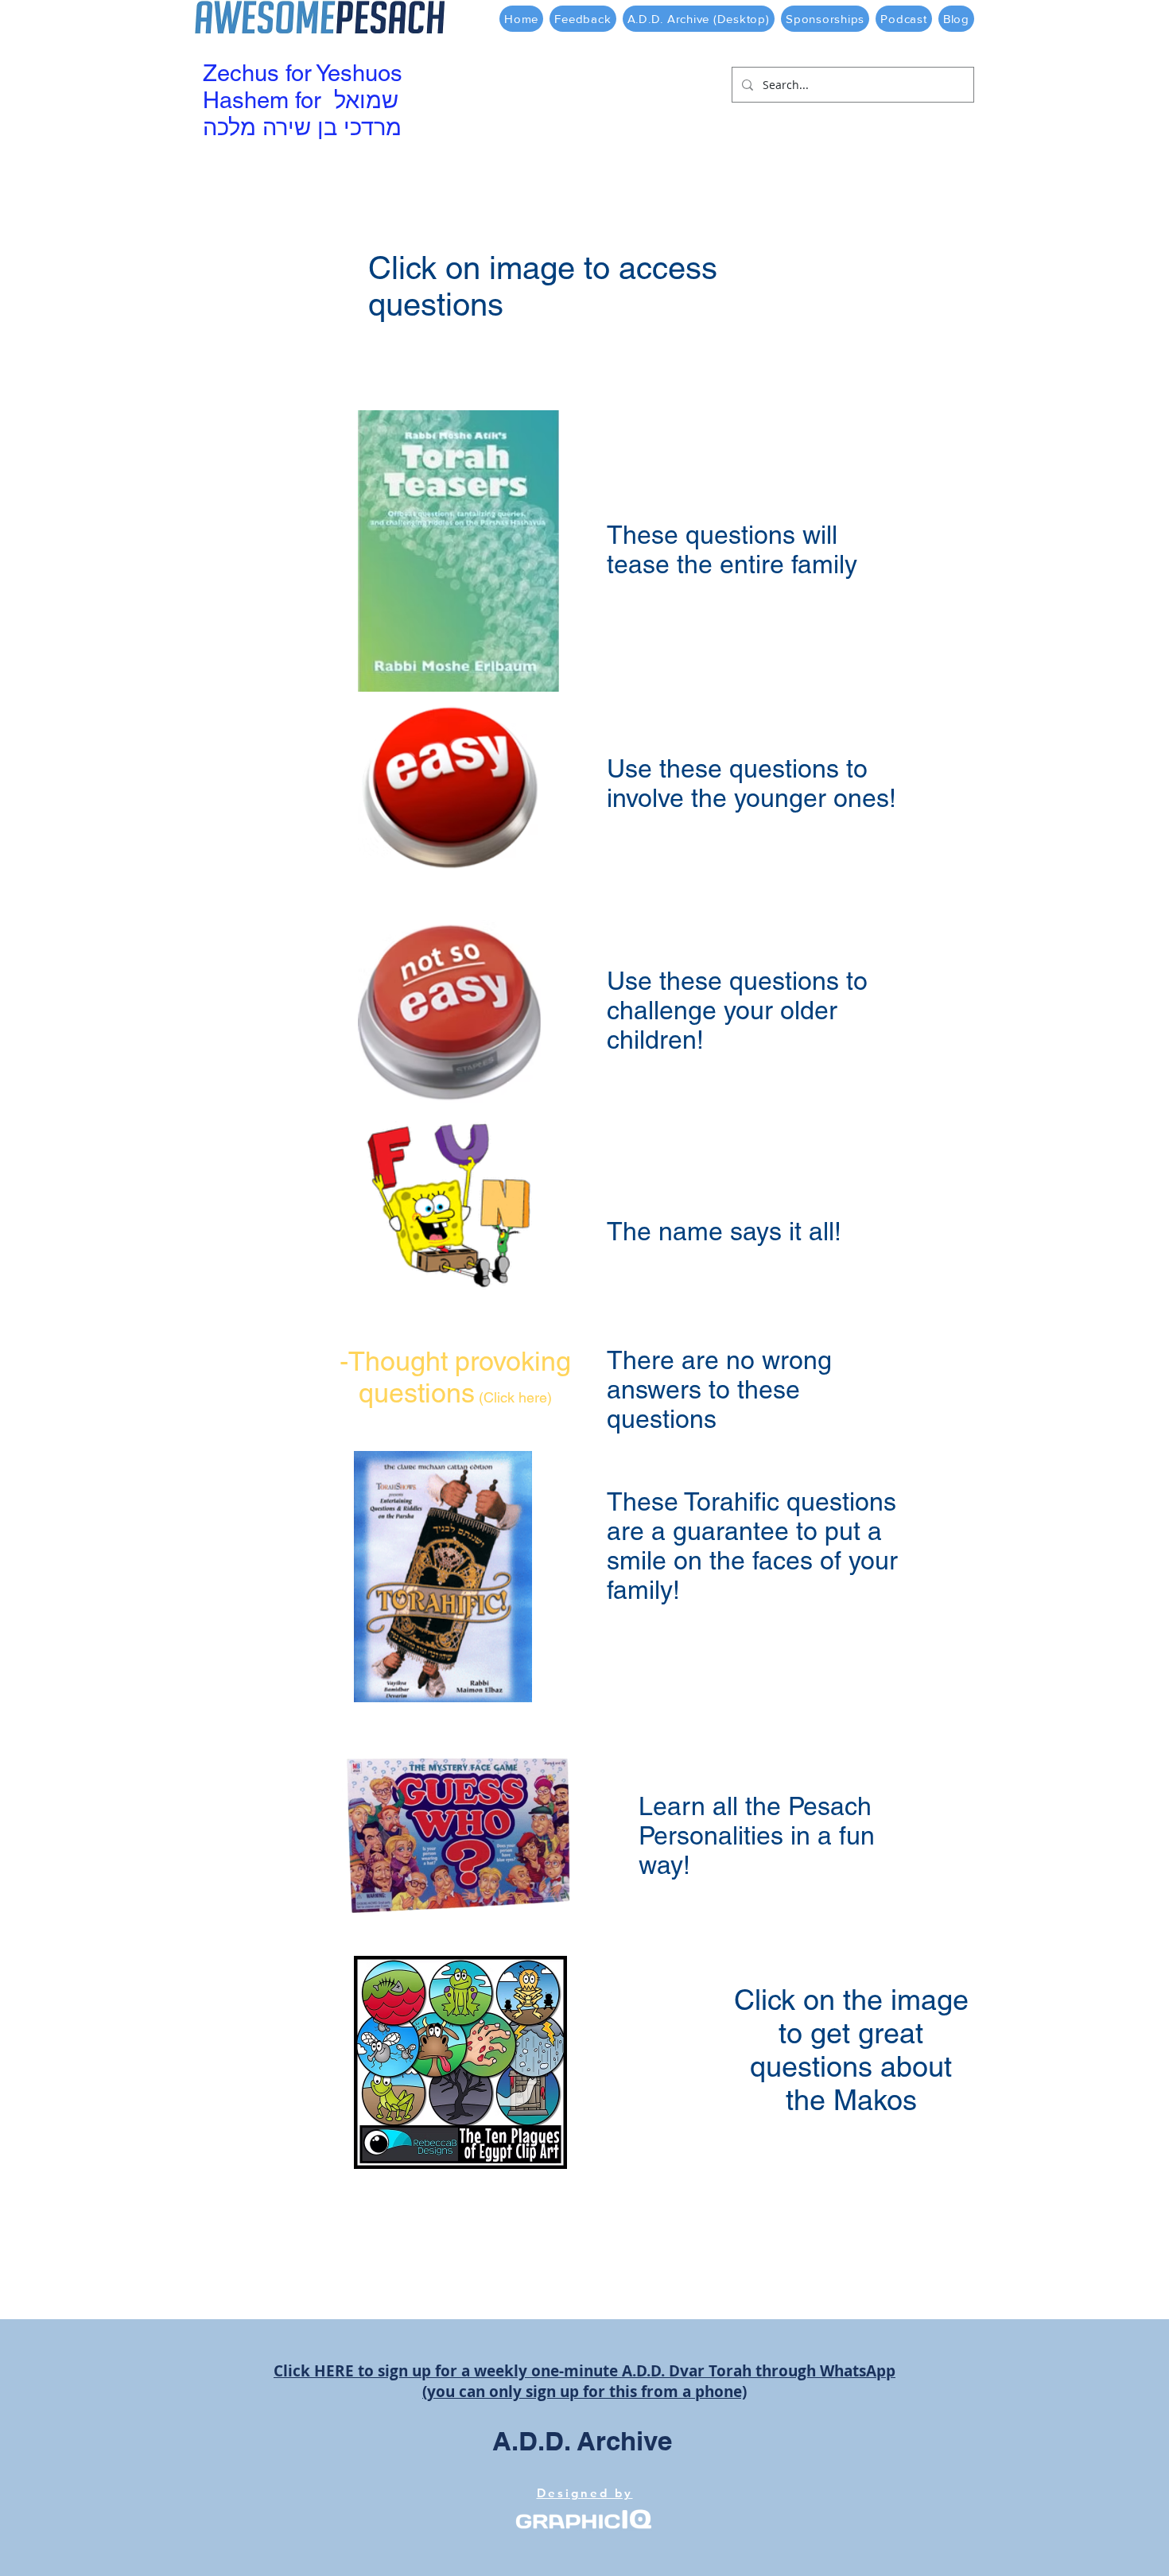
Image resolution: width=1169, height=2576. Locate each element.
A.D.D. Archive (582, 2441)
